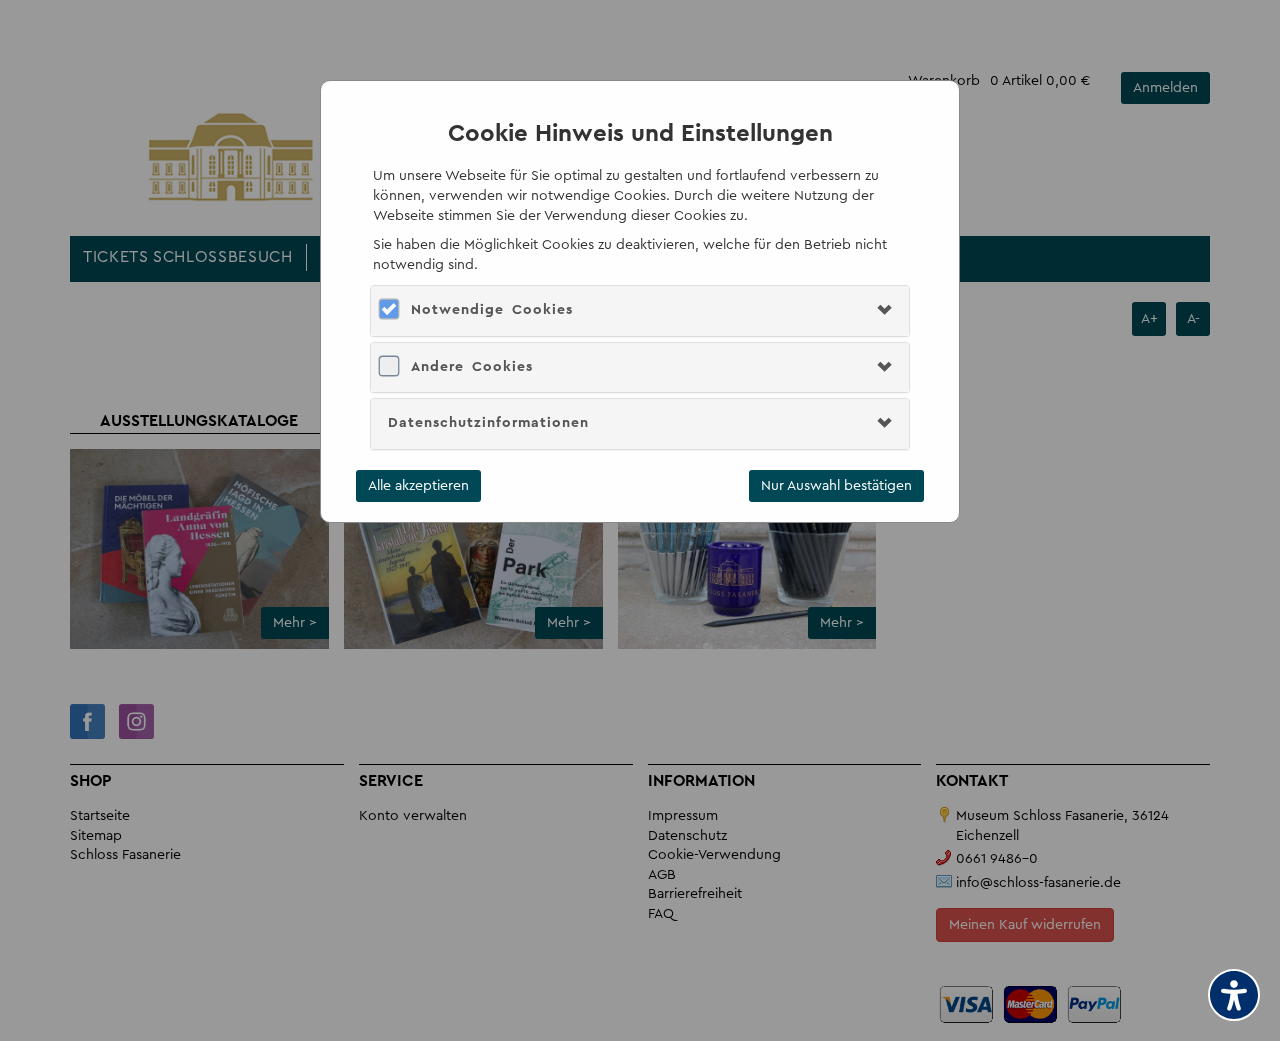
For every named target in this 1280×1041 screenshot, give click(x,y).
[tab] (640, 310)
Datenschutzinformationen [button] (488, 423)
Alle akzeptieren (418, 486)
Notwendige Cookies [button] (492, 310)
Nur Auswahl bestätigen (836, 486)
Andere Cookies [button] (472, 367)
